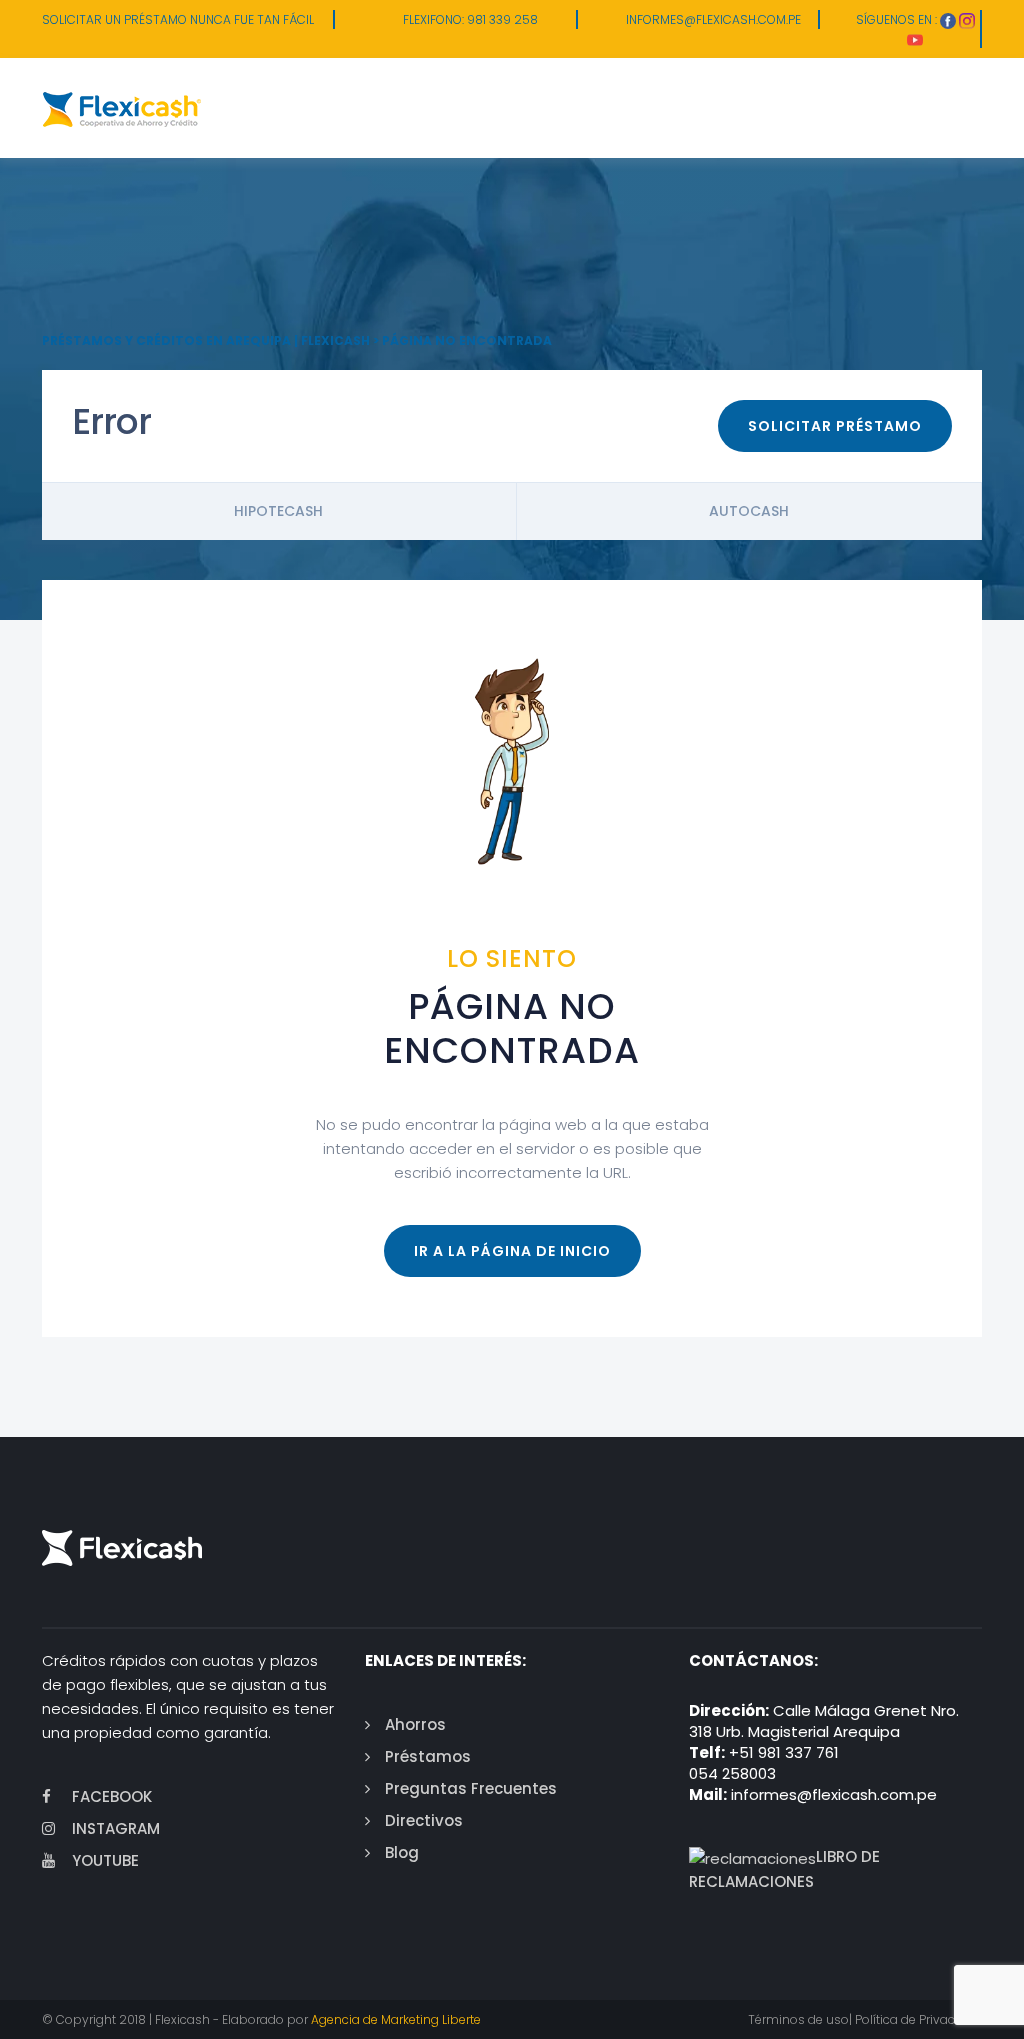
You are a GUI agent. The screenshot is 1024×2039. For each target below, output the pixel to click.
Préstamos (428, 1756)
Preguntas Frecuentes (471, 1788)
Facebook (112, 1796)
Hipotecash (278, 511)
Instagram (116, 1828)
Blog (402, 1852)
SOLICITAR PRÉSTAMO (835, 426)
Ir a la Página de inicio (512, 1251)
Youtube (105, 1860)
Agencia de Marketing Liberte (396, 2019)
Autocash (749, 511)
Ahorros (415, 1724)
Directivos (424, 1820)
